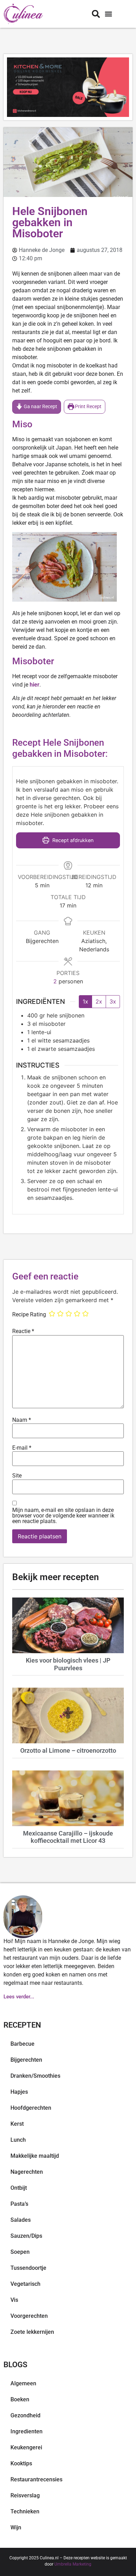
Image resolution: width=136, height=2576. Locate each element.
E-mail (22, 1448)
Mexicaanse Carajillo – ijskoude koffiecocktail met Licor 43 (68, 1837)
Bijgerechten (26, 2060)
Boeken (20, 2399)
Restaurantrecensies (36, 2479)
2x (99, 1001)
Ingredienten (27, 2431)
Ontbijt (19, 2188)
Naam (22, 1420)
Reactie (23, 1331)
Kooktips (21, 2463)
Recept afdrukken (72, 840)
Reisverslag (25, 2495)
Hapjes (19, 2092)
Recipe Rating (29, 1315)
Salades (21, 2220)
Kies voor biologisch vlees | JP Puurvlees (68, 1664)
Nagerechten (27, 2172)
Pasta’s (19, 2204)
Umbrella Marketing (73, 2564)
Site (17, 1476)
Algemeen (23, 2383)
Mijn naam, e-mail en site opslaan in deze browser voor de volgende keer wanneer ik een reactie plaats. (63, 1516)
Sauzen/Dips (26, 2236)
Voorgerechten (29, 2316)
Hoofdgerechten (31, 2108)
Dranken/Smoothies (35, 2076)
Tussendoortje (28, 2268)
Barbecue (22, 2044)
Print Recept (88, 407)
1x (85, 1001)
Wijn (16, 2527)
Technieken (25, 2511)
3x (113, 1001)
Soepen (20, 2252)
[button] (108, 14)
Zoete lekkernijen (32, 2332)
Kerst (17, 2124)
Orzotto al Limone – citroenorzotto (68, 1750)
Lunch (18, 2140)
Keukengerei (26, 2447)
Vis (14, 2300)
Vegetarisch (25, 2284)
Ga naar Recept (40, 407)
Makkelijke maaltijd (35, 2156)
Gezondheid (25, 2415)
